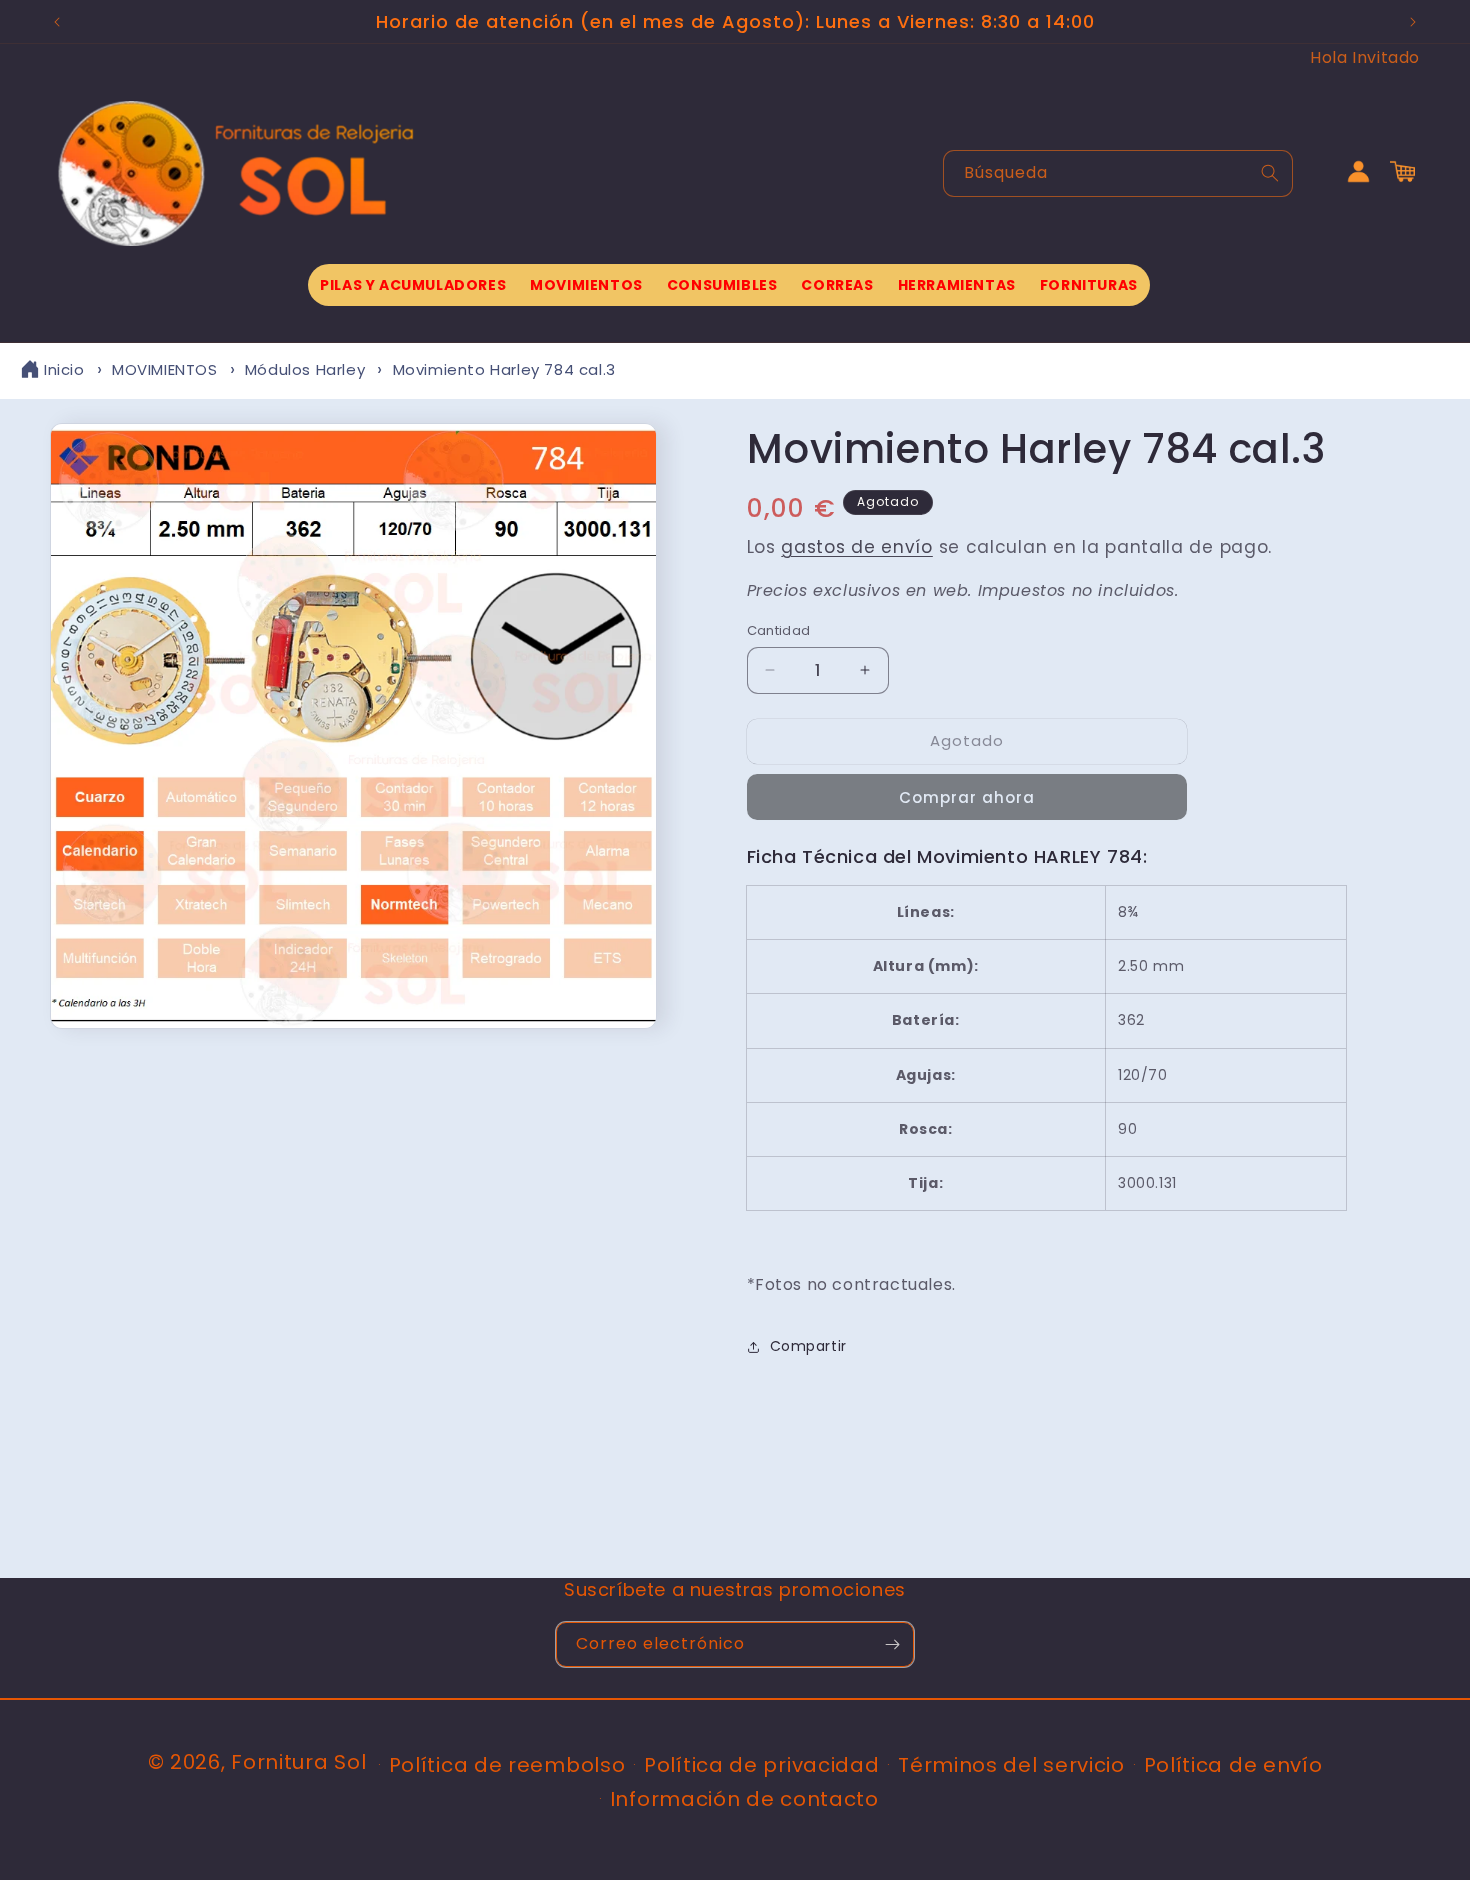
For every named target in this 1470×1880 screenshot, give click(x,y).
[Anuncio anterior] (57, 22)
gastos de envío (857, 547)
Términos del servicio (1011, 1765)
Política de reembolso (507, 1765)
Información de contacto (744, 1799)
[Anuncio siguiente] (1413, 22)
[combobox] (1118, 173)
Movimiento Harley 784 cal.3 (504, 369)
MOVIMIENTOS (165, 369)
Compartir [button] (808, 1346)
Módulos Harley (305, 369)
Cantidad (779, 630)
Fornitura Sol (298, 1762)
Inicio (64, 369)
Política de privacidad (761, 1765)
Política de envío (1233, 1765)
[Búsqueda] (1270, 173)
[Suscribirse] (892, 1644)
